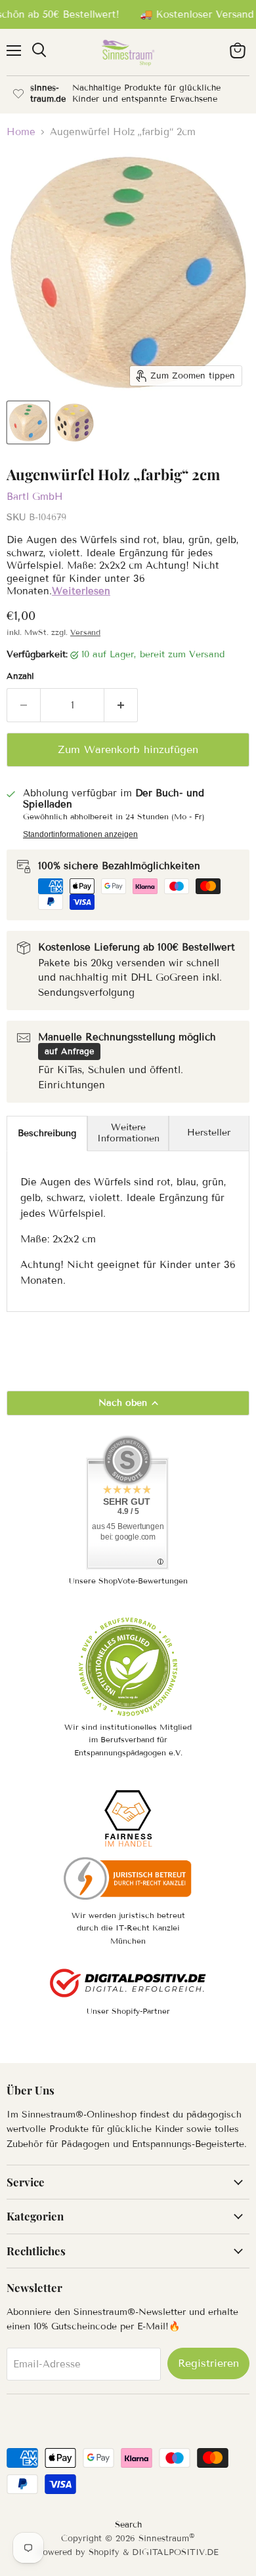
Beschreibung (47, 1133)
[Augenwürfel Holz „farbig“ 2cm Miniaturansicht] (28, 422)
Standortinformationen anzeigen (80, 834)
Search (128, 2525)
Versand (85, 632)
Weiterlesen (81, 591)
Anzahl (20, 677)
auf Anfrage (69, 1052)
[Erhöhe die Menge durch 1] (121, 705)
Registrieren (208, 2363)
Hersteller (209, 1133)
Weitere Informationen (128, 1133)
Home (21, 132)
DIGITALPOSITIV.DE (175, 2552)
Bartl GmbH (35, 497)
